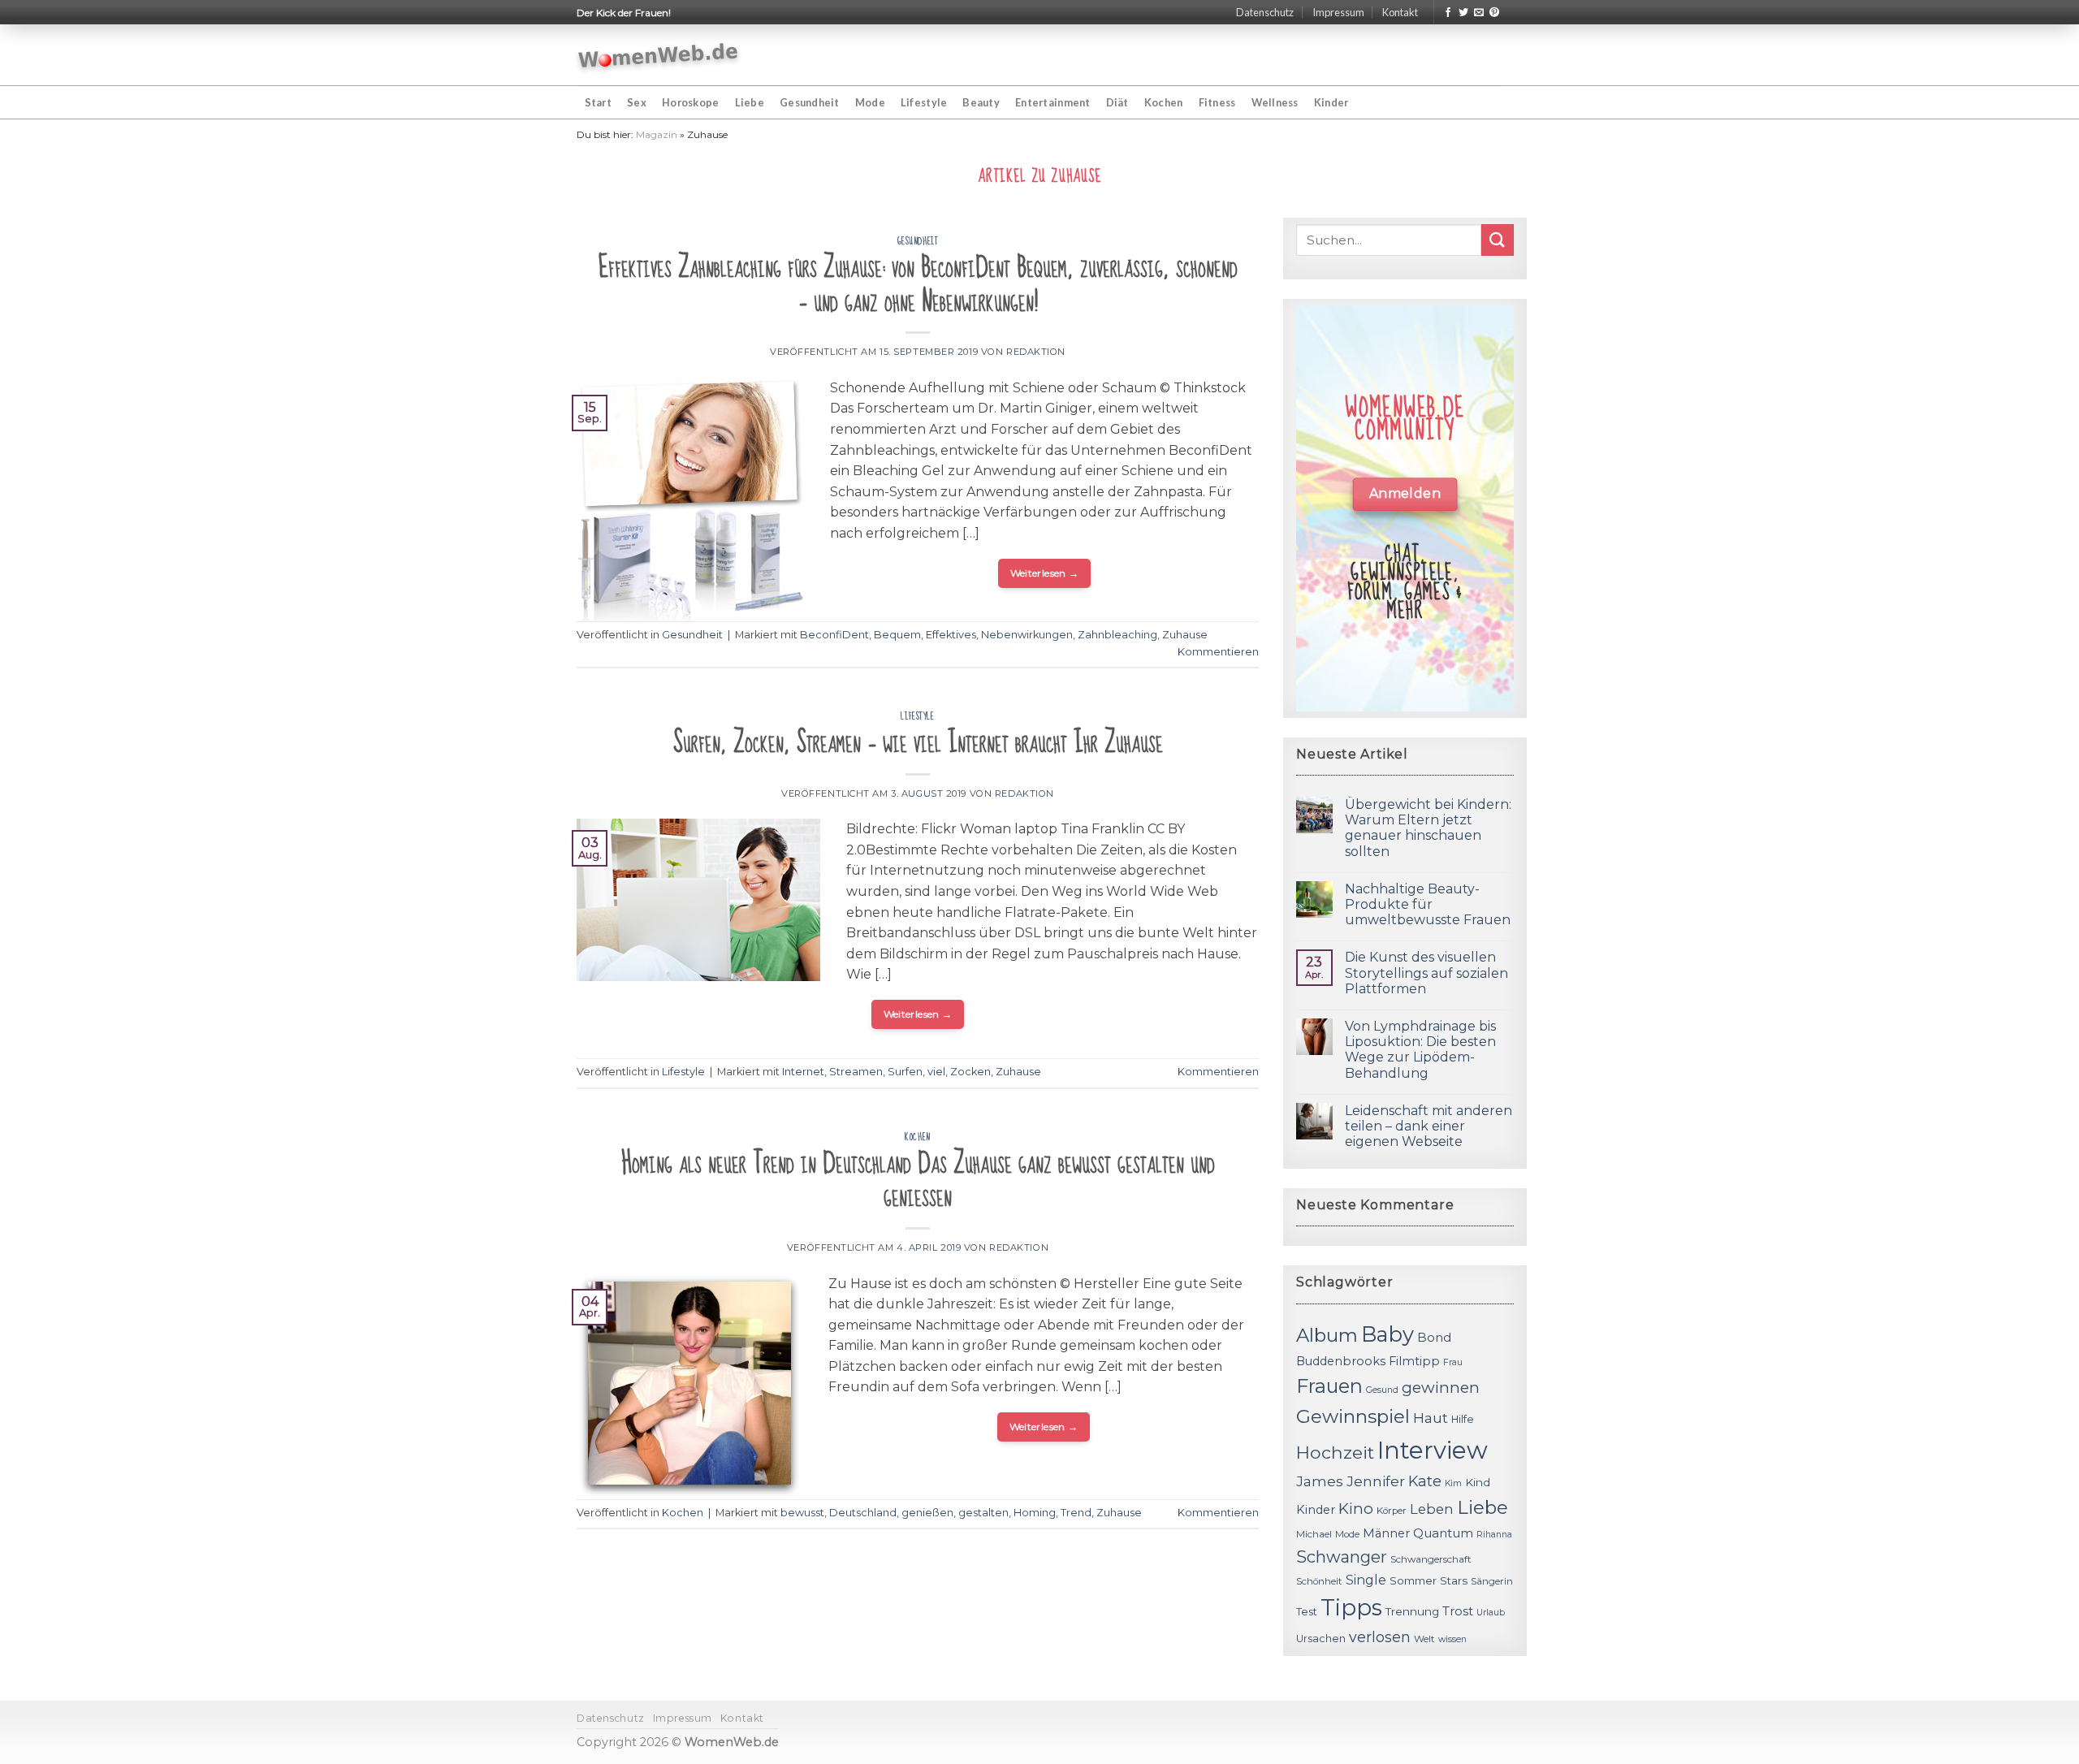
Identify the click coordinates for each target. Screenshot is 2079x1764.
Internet (803, 1072)
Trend (1076, 1513)
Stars (1454, 1580)
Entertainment (1052, 102)
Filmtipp (1414, 1361)
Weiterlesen (1045, 573)
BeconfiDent (834, 635)
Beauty (981, 102)
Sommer (1413, 1580)
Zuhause (1185, 635)
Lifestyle (924, 102)
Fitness (1217, 102)
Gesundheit (810, 102)
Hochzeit (1335, 1452)
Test (1307, 1612)
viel (936, 1072)
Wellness (1275, 102)
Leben (1432, 1509)
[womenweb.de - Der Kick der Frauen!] (658, 55)
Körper (1392, 1511)
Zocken (970, 1072)
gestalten (983, 1513)
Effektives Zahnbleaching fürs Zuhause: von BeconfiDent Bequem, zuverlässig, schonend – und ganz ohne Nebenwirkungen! (918, 285)
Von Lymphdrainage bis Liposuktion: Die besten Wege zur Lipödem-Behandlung (1420, 1050)
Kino (1356, 1509)
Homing (1035, 1513)
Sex (637, 102)
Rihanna (1494, 1535)
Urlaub (1491, 1613)
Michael (1314, 1534)
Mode (870, 102)
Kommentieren (1218, 652)
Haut (1431, 1418)
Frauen (1329, 1386)
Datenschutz (1265, 12)
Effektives (951, 635)
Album (1327, 1335)
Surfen (905, 1072)
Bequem (897, 635)
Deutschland (863, 1513)
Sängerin (1492, 1581)
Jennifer (1376, 1481)
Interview (1433, 1450)
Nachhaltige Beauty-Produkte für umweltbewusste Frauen (1428, 904)
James (1320, 1481)
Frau (1453, 1362)
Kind (1478, 1482)
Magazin (657, 134)
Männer (1386, 1533)
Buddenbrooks (1341, 1361)
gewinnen (1441, 1388)
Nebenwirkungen (1027, 635)
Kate (1425, 1481)
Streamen (856, 1072)
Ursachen (1321, 1639)
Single (1366, 1580)
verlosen (1380, 1637)
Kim (1453, 1483)
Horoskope (690, 102)
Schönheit (1319, 1581)
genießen (927, 1513)
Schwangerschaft (1431, 1559)
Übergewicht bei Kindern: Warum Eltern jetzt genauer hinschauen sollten (1428, 828)
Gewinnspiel (1353, 1416)
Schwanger (1342, 1557)
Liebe (750, 102)
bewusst (802, 1513)
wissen (1452, 1639)
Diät (1117, 102)
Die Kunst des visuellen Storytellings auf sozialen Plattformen (1426, 973)
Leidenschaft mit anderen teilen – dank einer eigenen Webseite (1429, 1126)
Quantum (1443, 1533)
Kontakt (1400, 12)
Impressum (1338, 12)
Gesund (1382, 1390)
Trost (1458, 1611)
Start (598, 102)
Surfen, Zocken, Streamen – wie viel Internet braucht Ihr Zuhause (918, 743)
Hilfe (1463, 1419)
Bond (1434, 1337)
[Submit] (1498, 240)
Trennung (1412, 1611)
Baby (1387, 1334)
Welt (1424, 1639)
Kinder (1331, 102)
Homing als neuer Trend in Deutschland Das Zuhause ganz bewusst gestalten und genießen (918, 1180)
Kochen (1164, 102)
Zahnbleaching (1117, 635)
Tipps (1351, 1607)
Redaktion (1036, 352)
